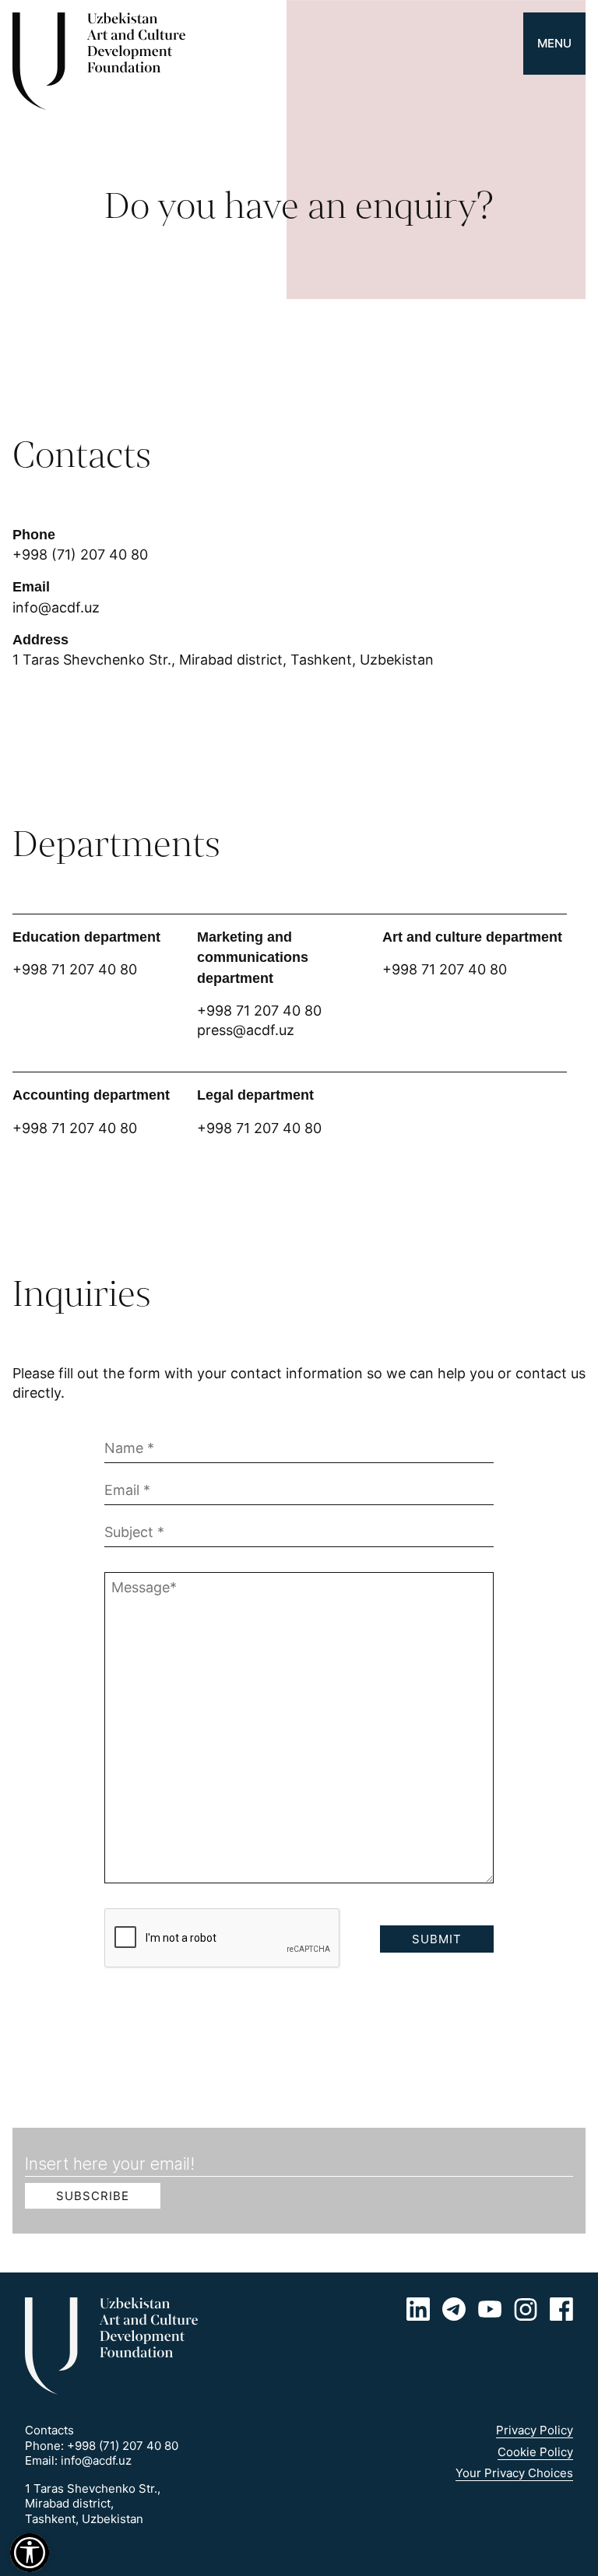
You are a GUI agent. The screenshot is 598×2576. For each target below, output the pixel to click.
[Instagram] (526, 2309)
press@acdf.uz (246, 1030)
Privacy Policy (535, 2430)
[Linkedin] (418, 2309)
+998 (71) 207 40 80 (80, 555)
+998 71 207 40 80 (259, 1011)
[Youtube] (490, 2309)
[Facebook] (561, 2309)
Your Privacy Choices (514, 2473)
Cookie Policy (535, 2452)
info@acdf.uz (56, 607)
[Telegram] (454, 2309)
